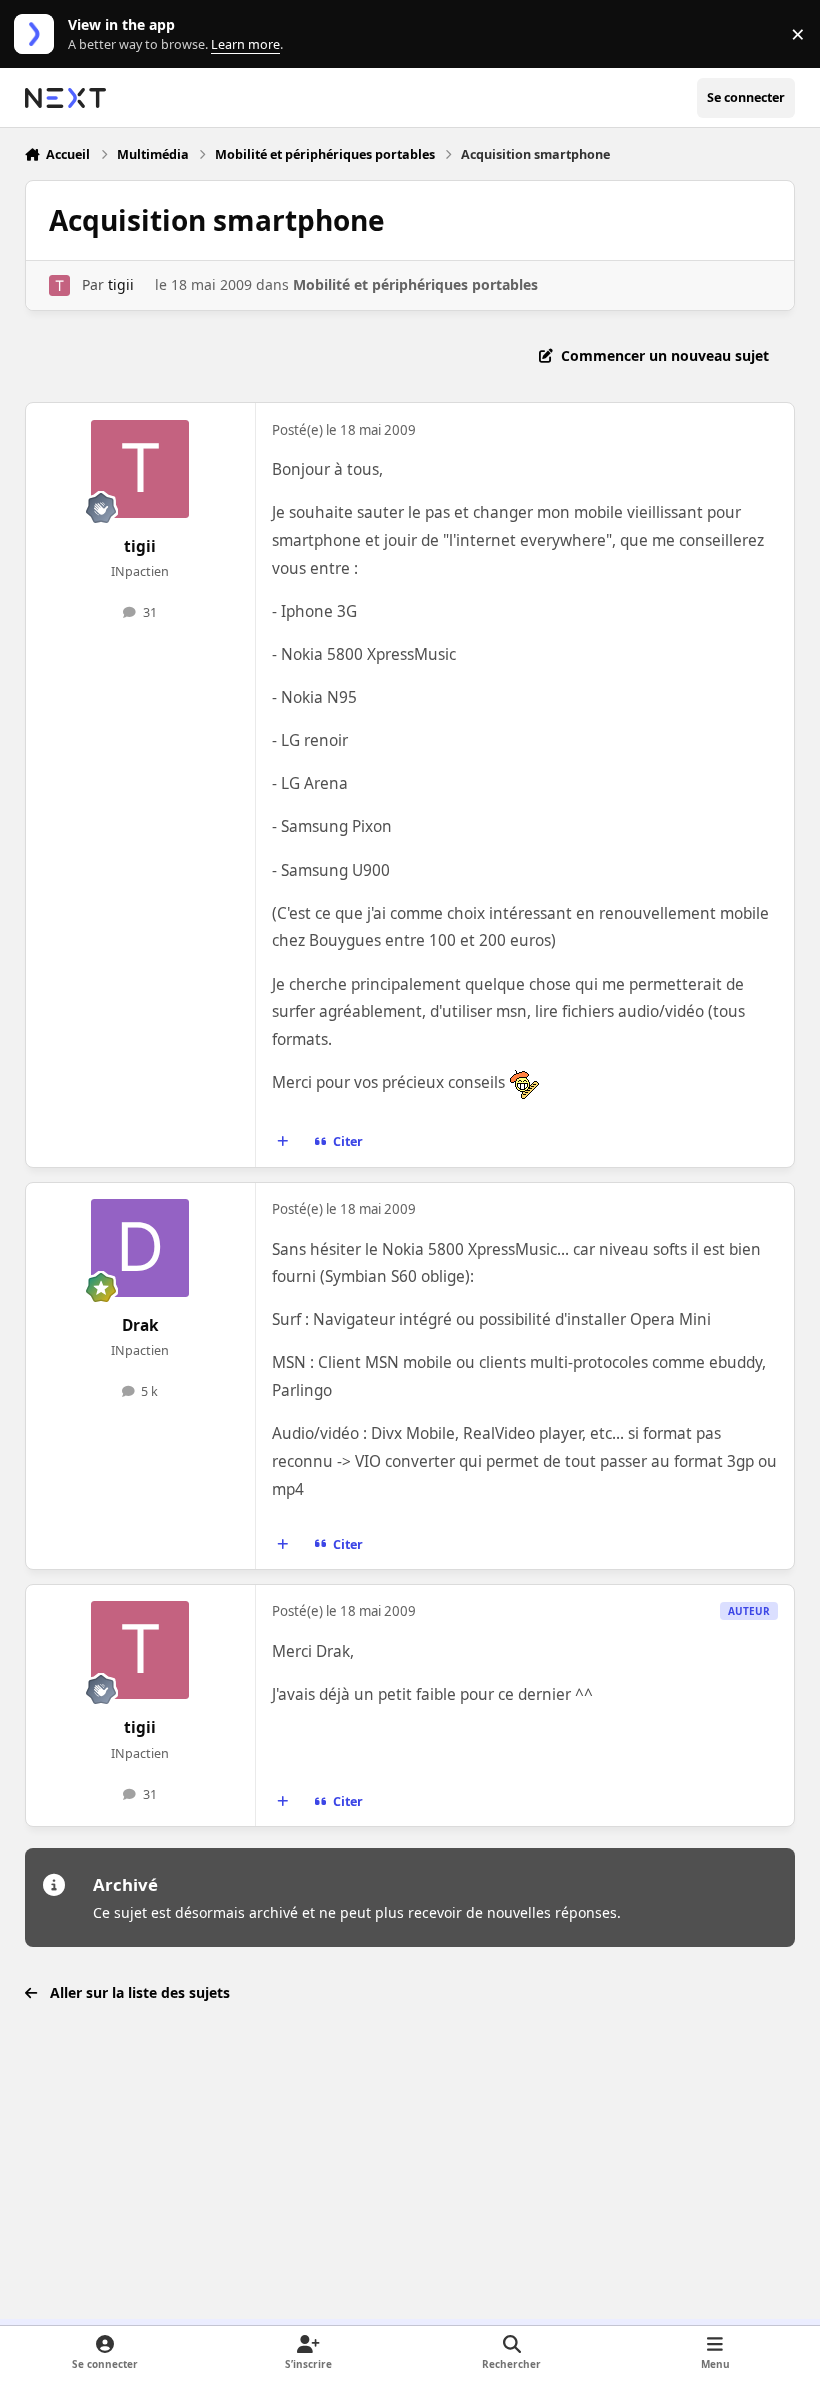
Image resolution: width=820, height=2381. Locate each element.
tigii (121, 284)
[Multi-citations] (282, 1142)
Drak (140, 1325)
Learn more (38, 34)
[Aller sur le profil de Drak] (140, 1248)
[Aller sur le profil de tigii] (59, 285)
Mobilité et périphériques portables (415, 284)
